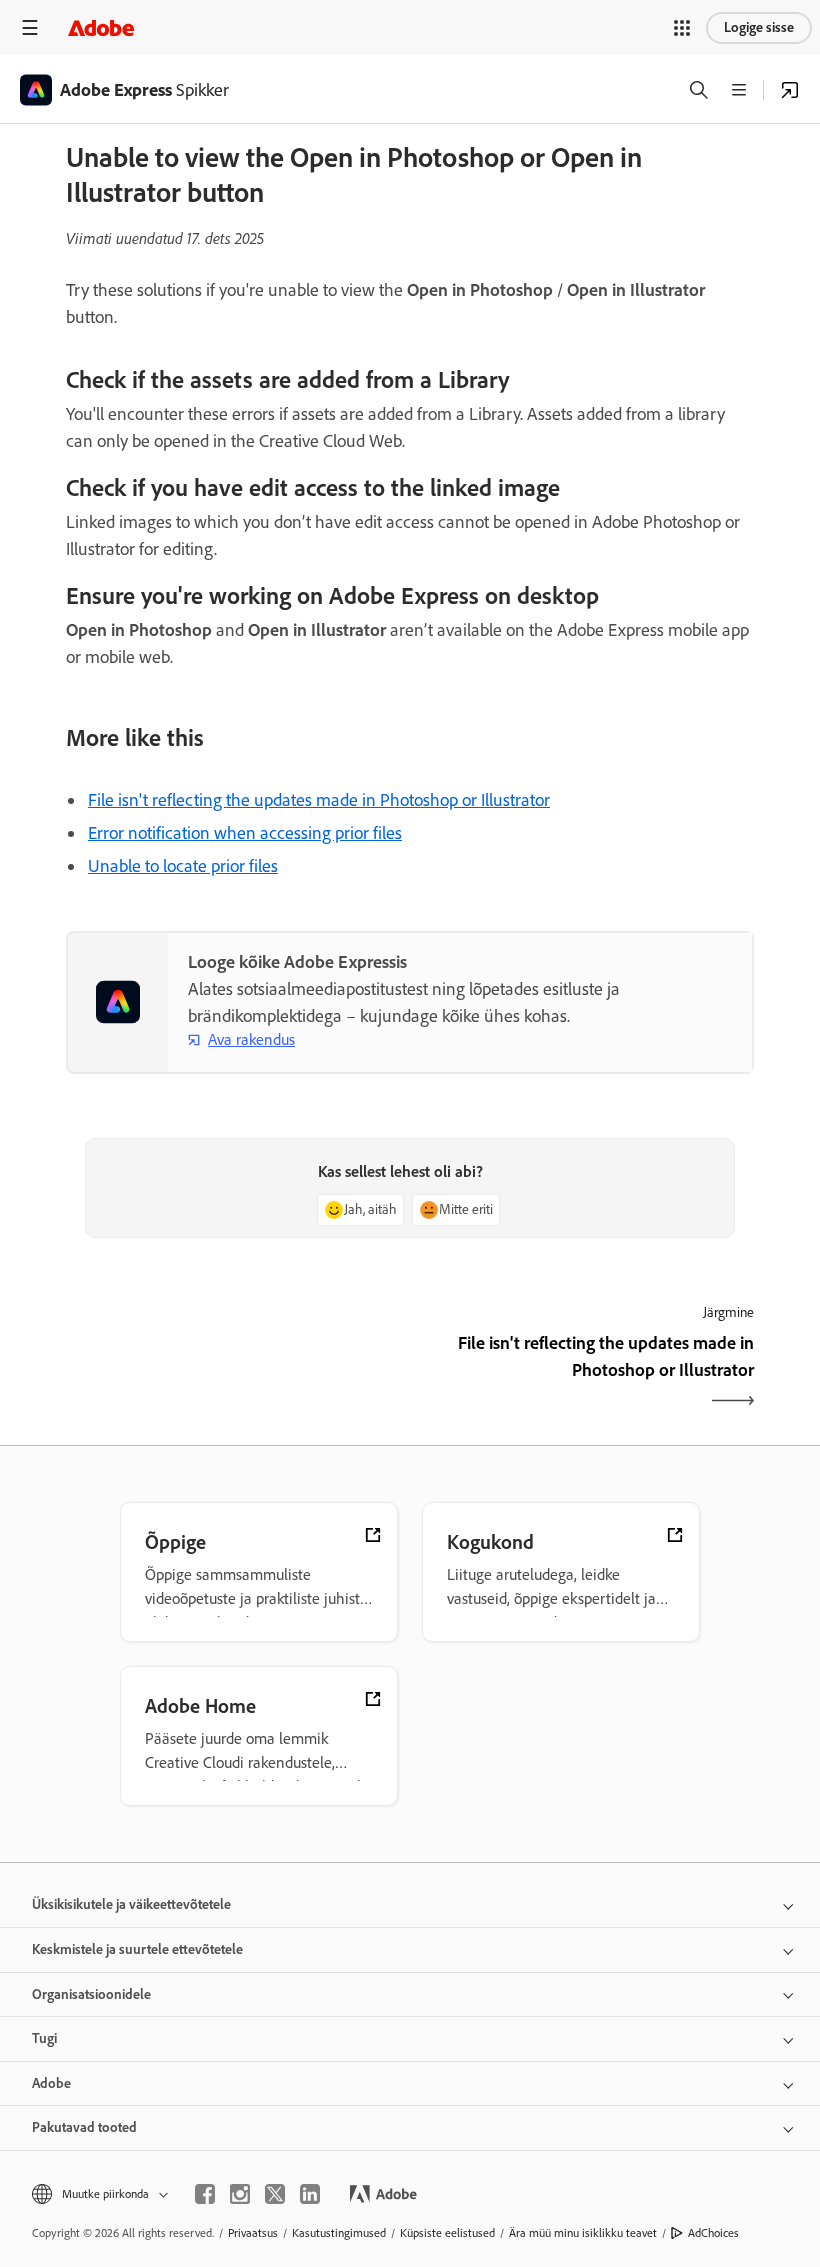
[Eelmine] (235, 1374)
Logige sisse (759, 27)
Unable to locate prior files (183, 866)
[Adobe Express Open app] (790, 90)
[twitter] (275, 2194)
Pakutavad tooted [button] (84, 2127)
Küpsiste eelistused (447, 2233)
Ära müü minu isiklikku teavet (583, 2233)
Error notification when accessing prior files (245, 833)
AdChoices (713, 2233)
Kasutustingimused (339, 2233)
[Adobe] (101, 27)
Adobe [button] (51, 2083)
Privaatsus (253, 2233)
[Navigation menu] (30, 27)
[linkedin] (310, 2194)
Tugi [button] (44, 2038)
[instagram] (240, 2194)
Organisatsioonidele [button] (91, 1994)
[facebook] (205, 2194)
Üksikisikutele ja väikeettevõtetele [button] (131, 1904)
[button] (682, 28)
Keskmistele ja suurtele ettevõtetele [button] (137, 1949)
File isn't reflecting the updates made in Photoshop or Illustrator (319, 800)
